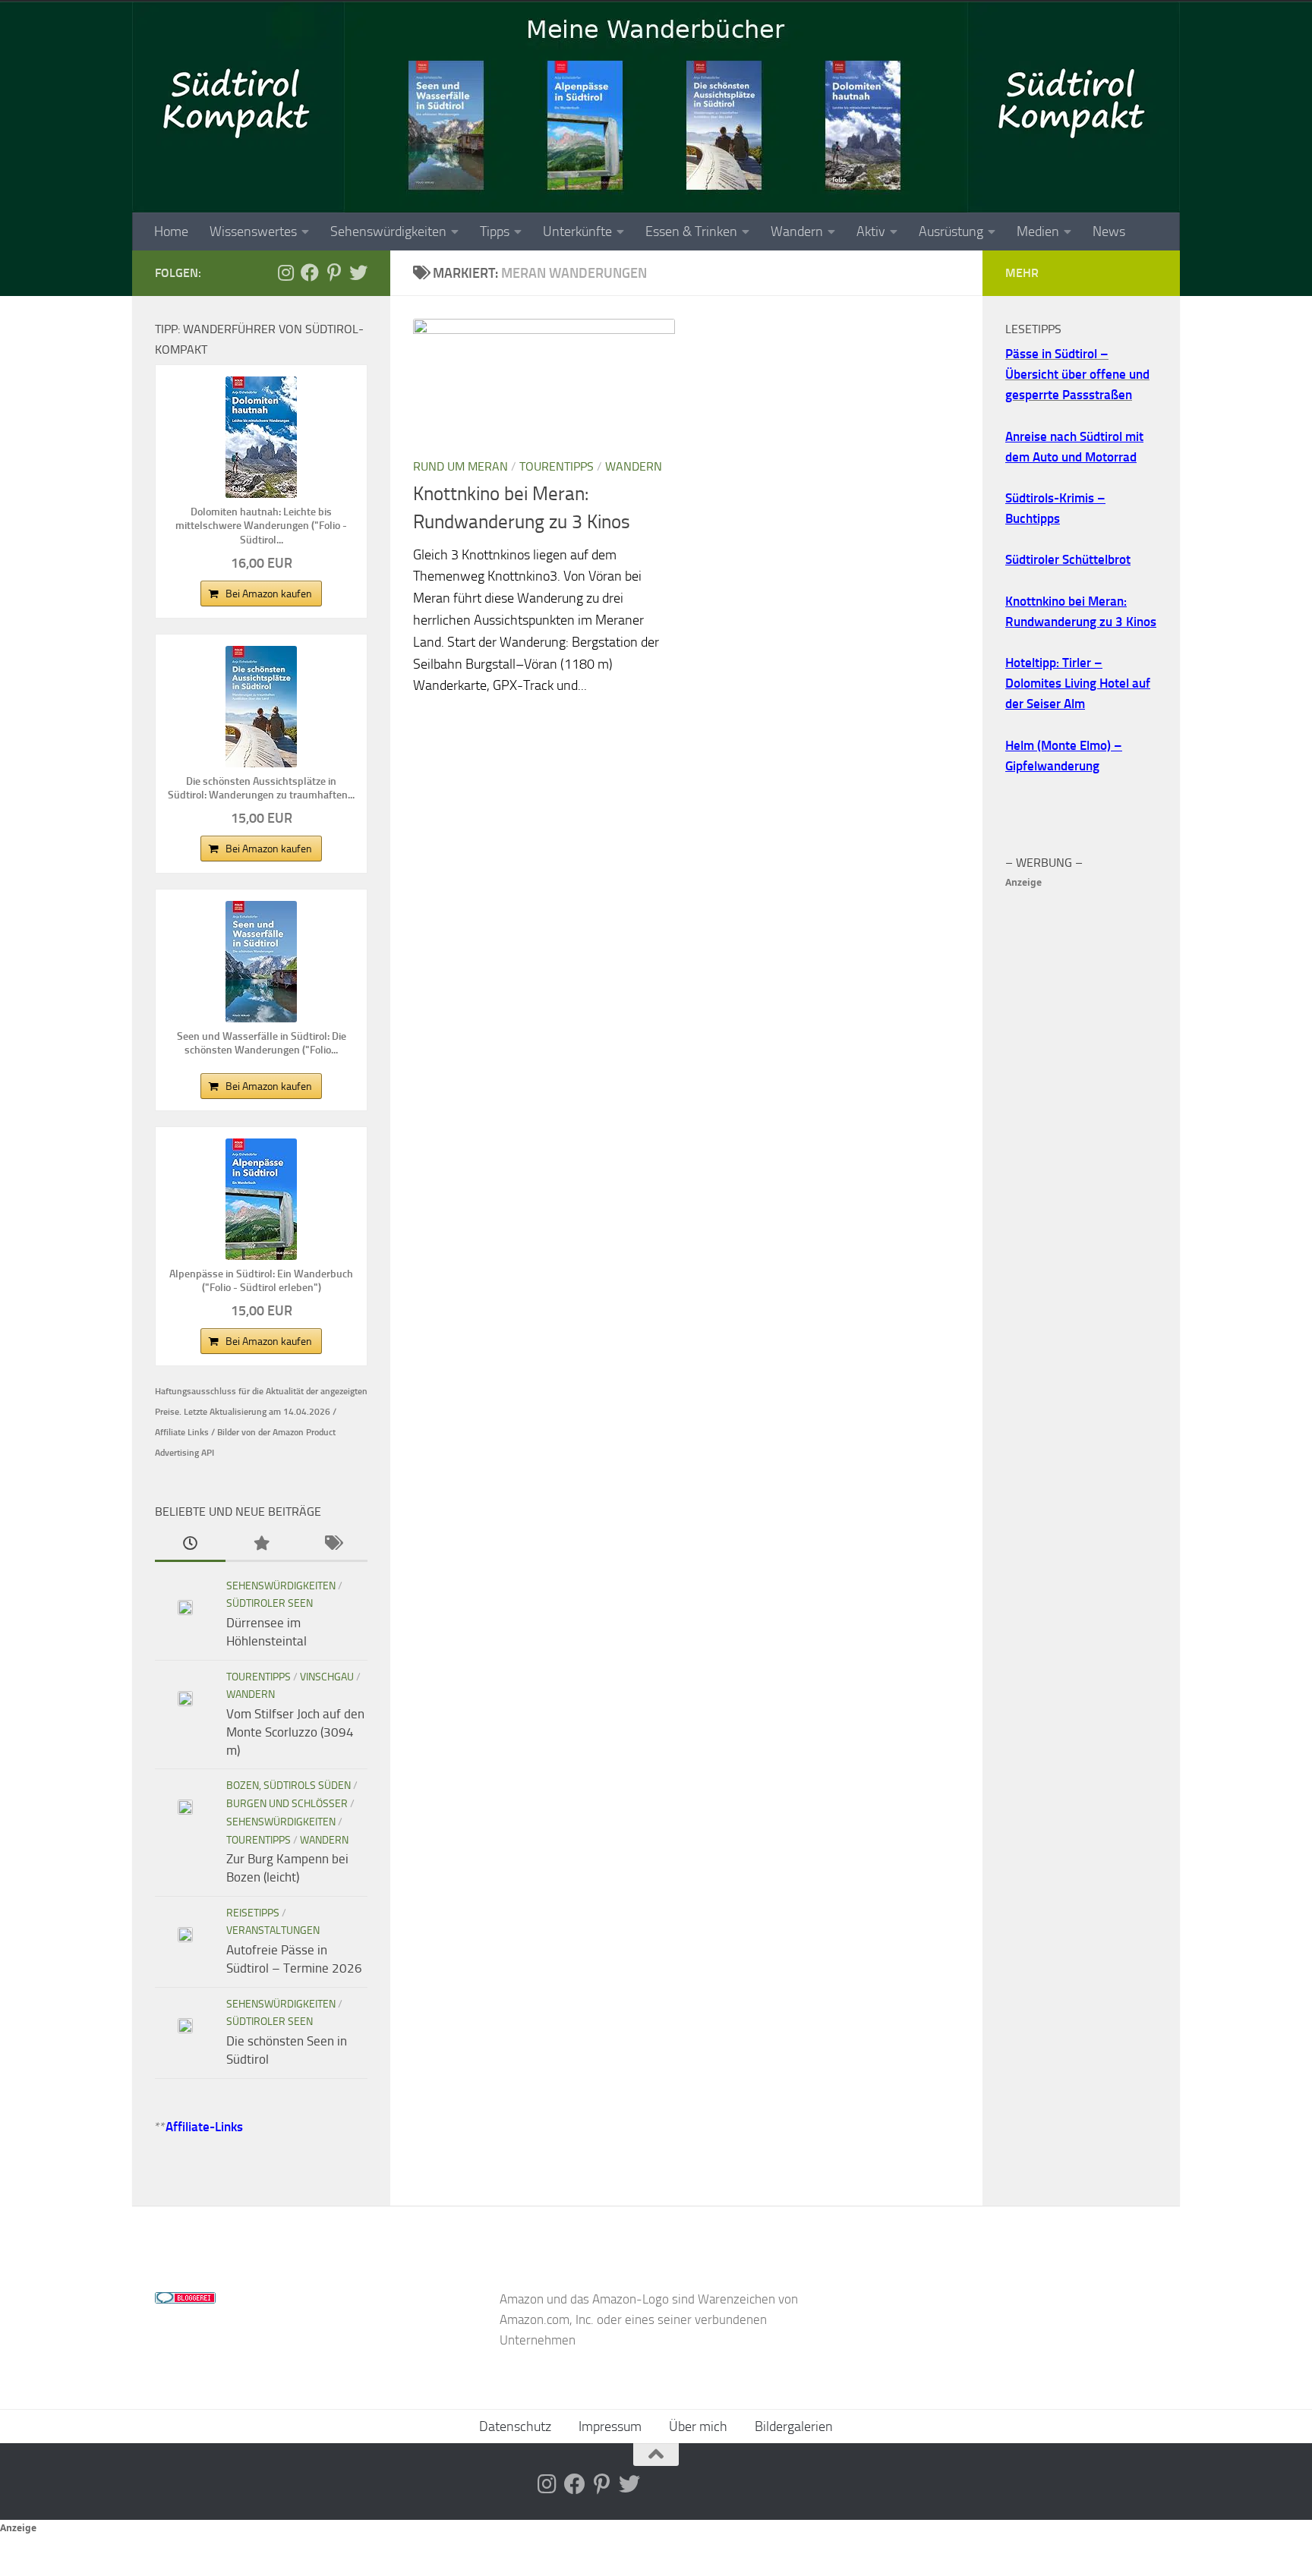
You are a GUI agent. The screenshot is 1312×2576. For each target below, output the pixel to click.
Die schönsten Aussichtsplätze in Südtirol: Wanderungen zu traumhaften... (261, 788)
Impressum (610, 2426)
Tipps (495, 231)
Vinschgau (327, 1677)
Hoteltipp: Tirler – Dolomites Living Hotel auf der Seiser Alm (1078, 683)
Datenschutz (515, 2426)
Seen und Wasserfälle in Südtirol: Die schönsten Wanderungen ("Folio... (262, 1043)
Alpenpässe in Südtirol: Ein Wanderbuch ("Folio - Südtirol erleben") (261, 1281)
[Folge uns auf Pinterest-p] (334, 272)
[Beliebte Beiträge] (261, 1545)
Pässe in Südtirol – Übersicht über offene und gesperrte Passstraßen (1077, 374)
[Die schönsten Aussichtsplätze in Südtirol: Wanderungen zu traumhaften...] (261, 707)
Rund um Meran (460, 466)
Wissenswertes (253, 231)
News (1109, 231)
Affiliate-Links (204, 2127)
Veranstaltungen (273, 1930)
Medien (1038, 231)
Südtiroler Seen (270, 1603)
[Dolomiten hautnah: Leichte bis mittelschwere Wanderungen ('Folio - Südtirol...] (261, 437)
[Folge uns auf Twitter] (358, 272)
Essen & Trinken (691, 231)
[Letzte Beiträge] (190, 1545)
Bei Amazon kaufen (269, 594)
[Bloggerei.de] (185, 2299)
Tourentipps (557, 466)
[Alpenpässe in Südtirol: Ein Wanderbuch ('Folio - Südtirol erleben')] (261, 1199)
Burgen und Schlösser (287, 1804)
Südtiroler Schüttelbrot (1068, 559)
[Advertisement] (1081, 1120)
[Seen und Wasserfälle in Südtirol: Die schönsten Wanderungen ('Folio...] (261, 962)
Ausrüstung (951, 231)
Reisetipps (253, 1913)
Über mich (698, 2426)
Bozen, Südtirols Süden (289, 1786)
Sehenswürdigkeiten (388, 231)
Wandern (797, 231)
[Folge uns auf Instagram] (285, 272)
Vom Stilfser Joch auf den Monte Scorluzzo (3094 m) (295, 1732)
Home (171, 231)
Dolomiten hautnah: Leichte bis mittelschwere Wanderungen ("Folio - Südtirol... (261, 526)
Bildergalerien (794, 2426)
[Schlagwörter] (332, 1545)
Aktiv (871, 231)
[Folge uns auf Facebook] (310, 272)
